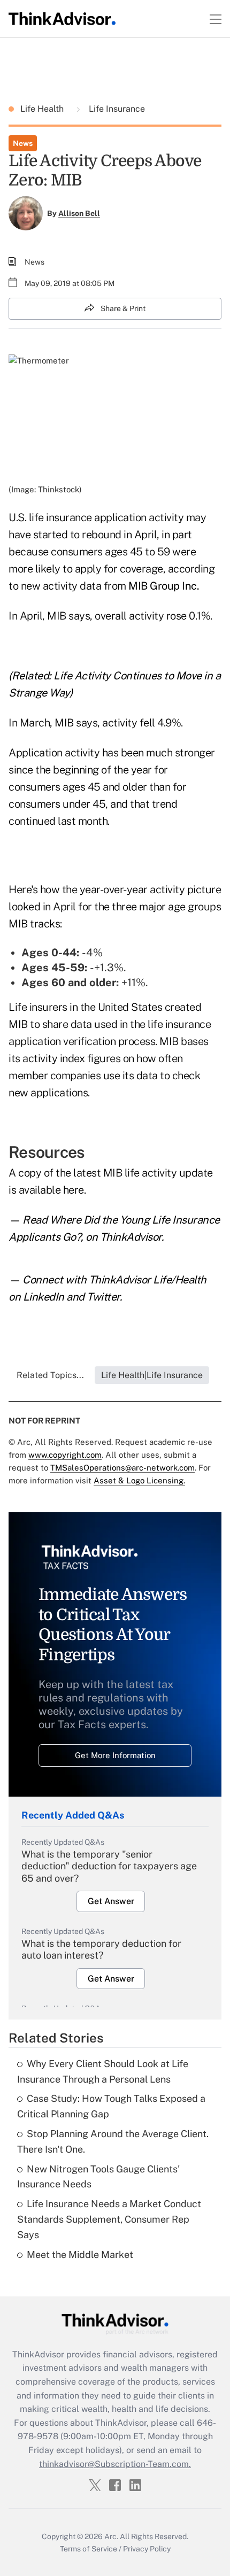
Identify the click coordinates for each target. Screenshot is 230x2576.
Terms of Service (89, 2549)
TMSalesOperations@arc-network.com (122, 1468)
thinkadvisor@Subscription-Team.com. (115, 2464)
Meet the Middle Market (80, 2254)
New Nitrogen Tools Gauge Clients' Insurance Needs (98, 2177)
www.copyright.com (65, 1455)
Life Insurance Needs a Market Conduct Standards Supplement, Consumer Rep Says (109, 2219)
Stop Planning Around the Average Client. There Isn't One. (113, 2141)
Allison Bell (79, 213)
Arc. (111, 2536)
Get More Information (115, 1755)
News (23, 143)
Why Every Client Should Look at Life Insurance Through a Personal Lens (103, 2071)
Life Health (43, 109)
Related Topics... (50, 1375)
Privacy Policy (147, 2549)
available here (51, 1190)
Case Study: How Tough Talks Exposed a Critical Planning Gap (111, 2106)
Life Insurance (116, 109)
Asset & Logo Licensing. (139, 1480)
